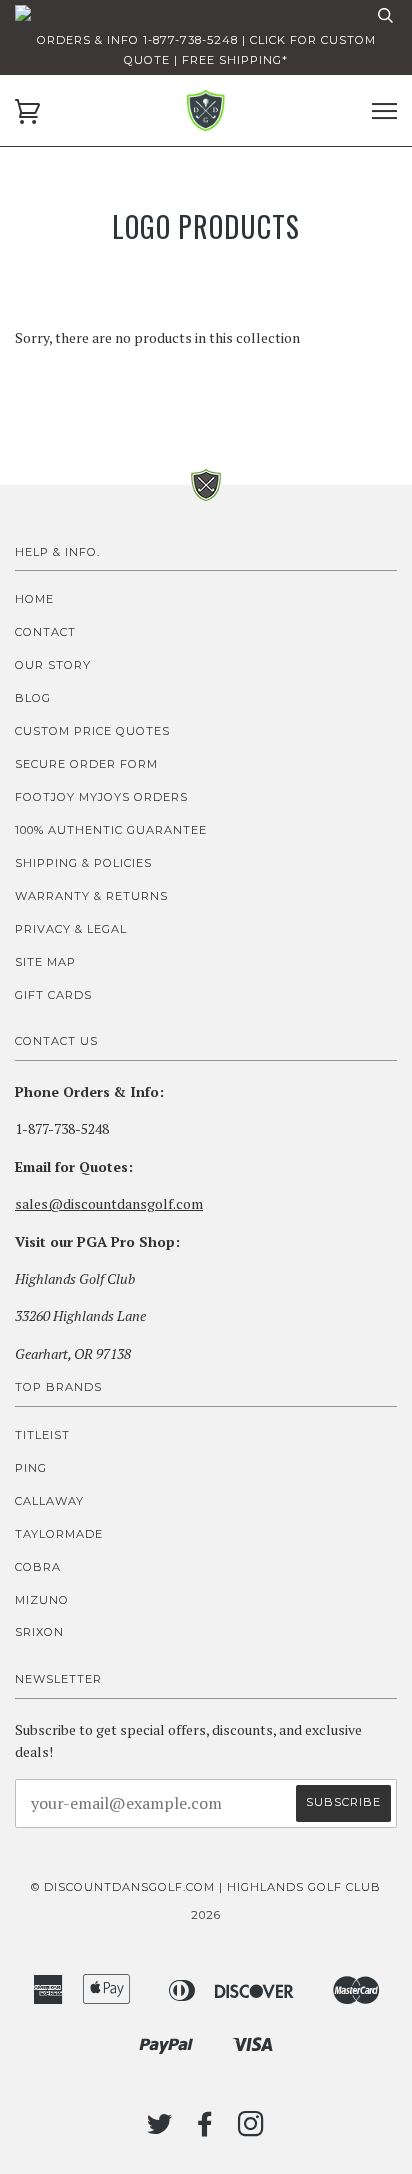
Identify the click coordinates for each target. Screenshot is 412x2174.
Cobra (38, 1567)
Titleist (42, 1435)
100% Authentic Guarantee (111, 830)
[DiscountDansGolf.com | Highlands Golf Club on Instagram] (251, 2130)
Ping (31, 1468)
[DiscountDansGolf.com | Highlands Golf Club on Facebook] (205, 2130)
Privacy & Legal (71, 929)
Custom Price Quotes (92, 731)
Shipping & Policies (83, 863)
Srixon (39, 1632)
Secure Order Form (86, 764)
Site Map (45, 962)
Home (34, 599)
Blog (33, 698)
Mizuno (42, 1600)
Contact (45, 632)
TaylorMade (59, 1534)
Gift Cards (53, 995)
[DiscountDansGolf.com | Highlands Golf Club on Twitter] (160, 2130)
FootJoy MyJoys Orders (101, 797)
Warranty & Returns (91, 896)
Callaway (49, 1501)
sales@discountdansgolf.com (109, 1203)
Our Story (53, 665)
